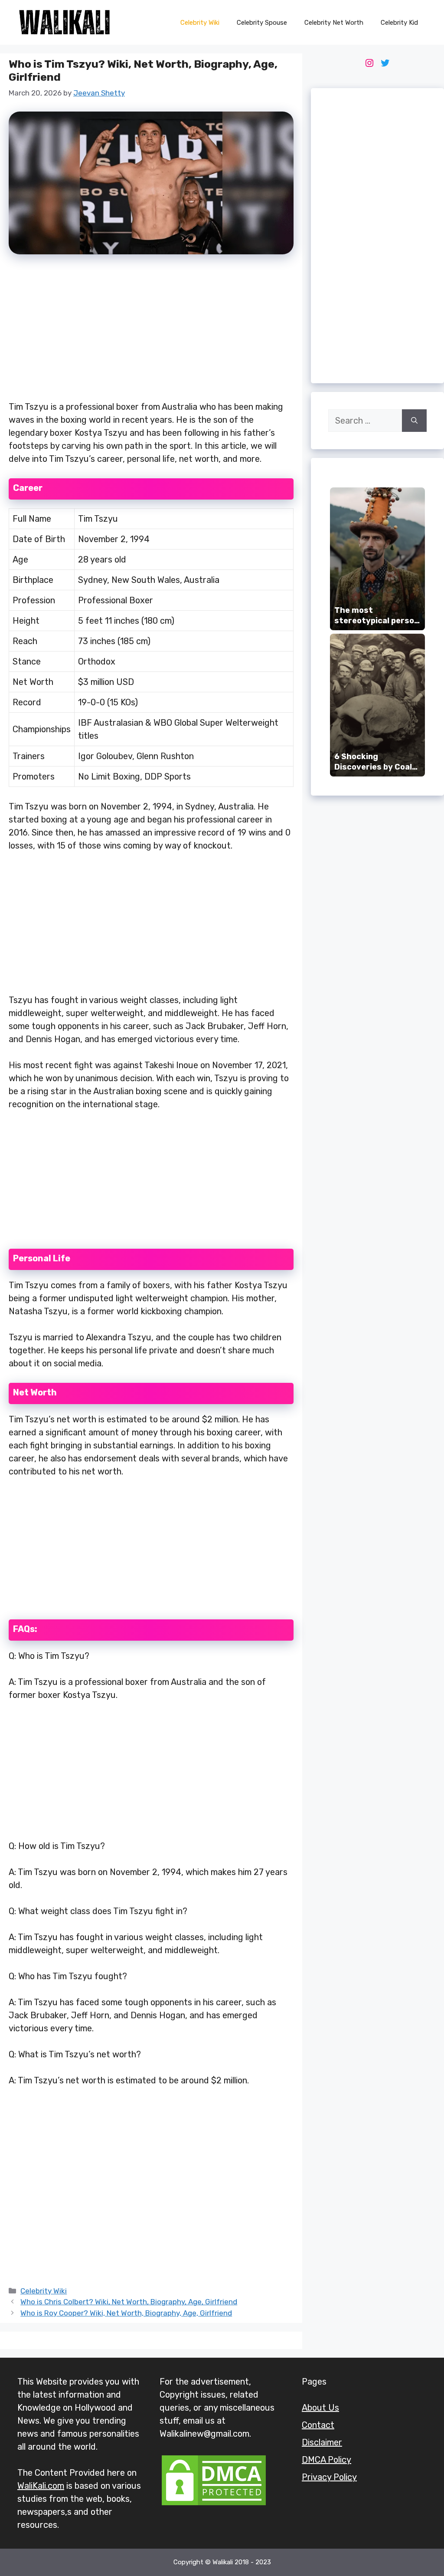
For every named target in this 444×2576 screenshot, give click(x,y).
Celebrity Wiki (200, 23)
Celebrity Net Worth (334, 23)
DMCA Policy (326, 2460)
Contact (318, 2425)
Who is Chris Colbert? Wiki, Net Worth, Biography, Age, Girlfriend (129, 2302)
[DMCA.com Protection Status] (214, 2504)
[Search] (414, 421)
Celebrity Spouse (262, 23)
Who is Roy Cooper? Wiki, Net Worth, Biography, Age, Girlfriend (126, 2313)
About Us (320, 2408)
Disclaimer (322, 2442)
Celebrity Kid (399, 23)
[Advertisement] (151, 332)
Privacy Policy (329, 2477)
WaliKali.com (41, 2486)
